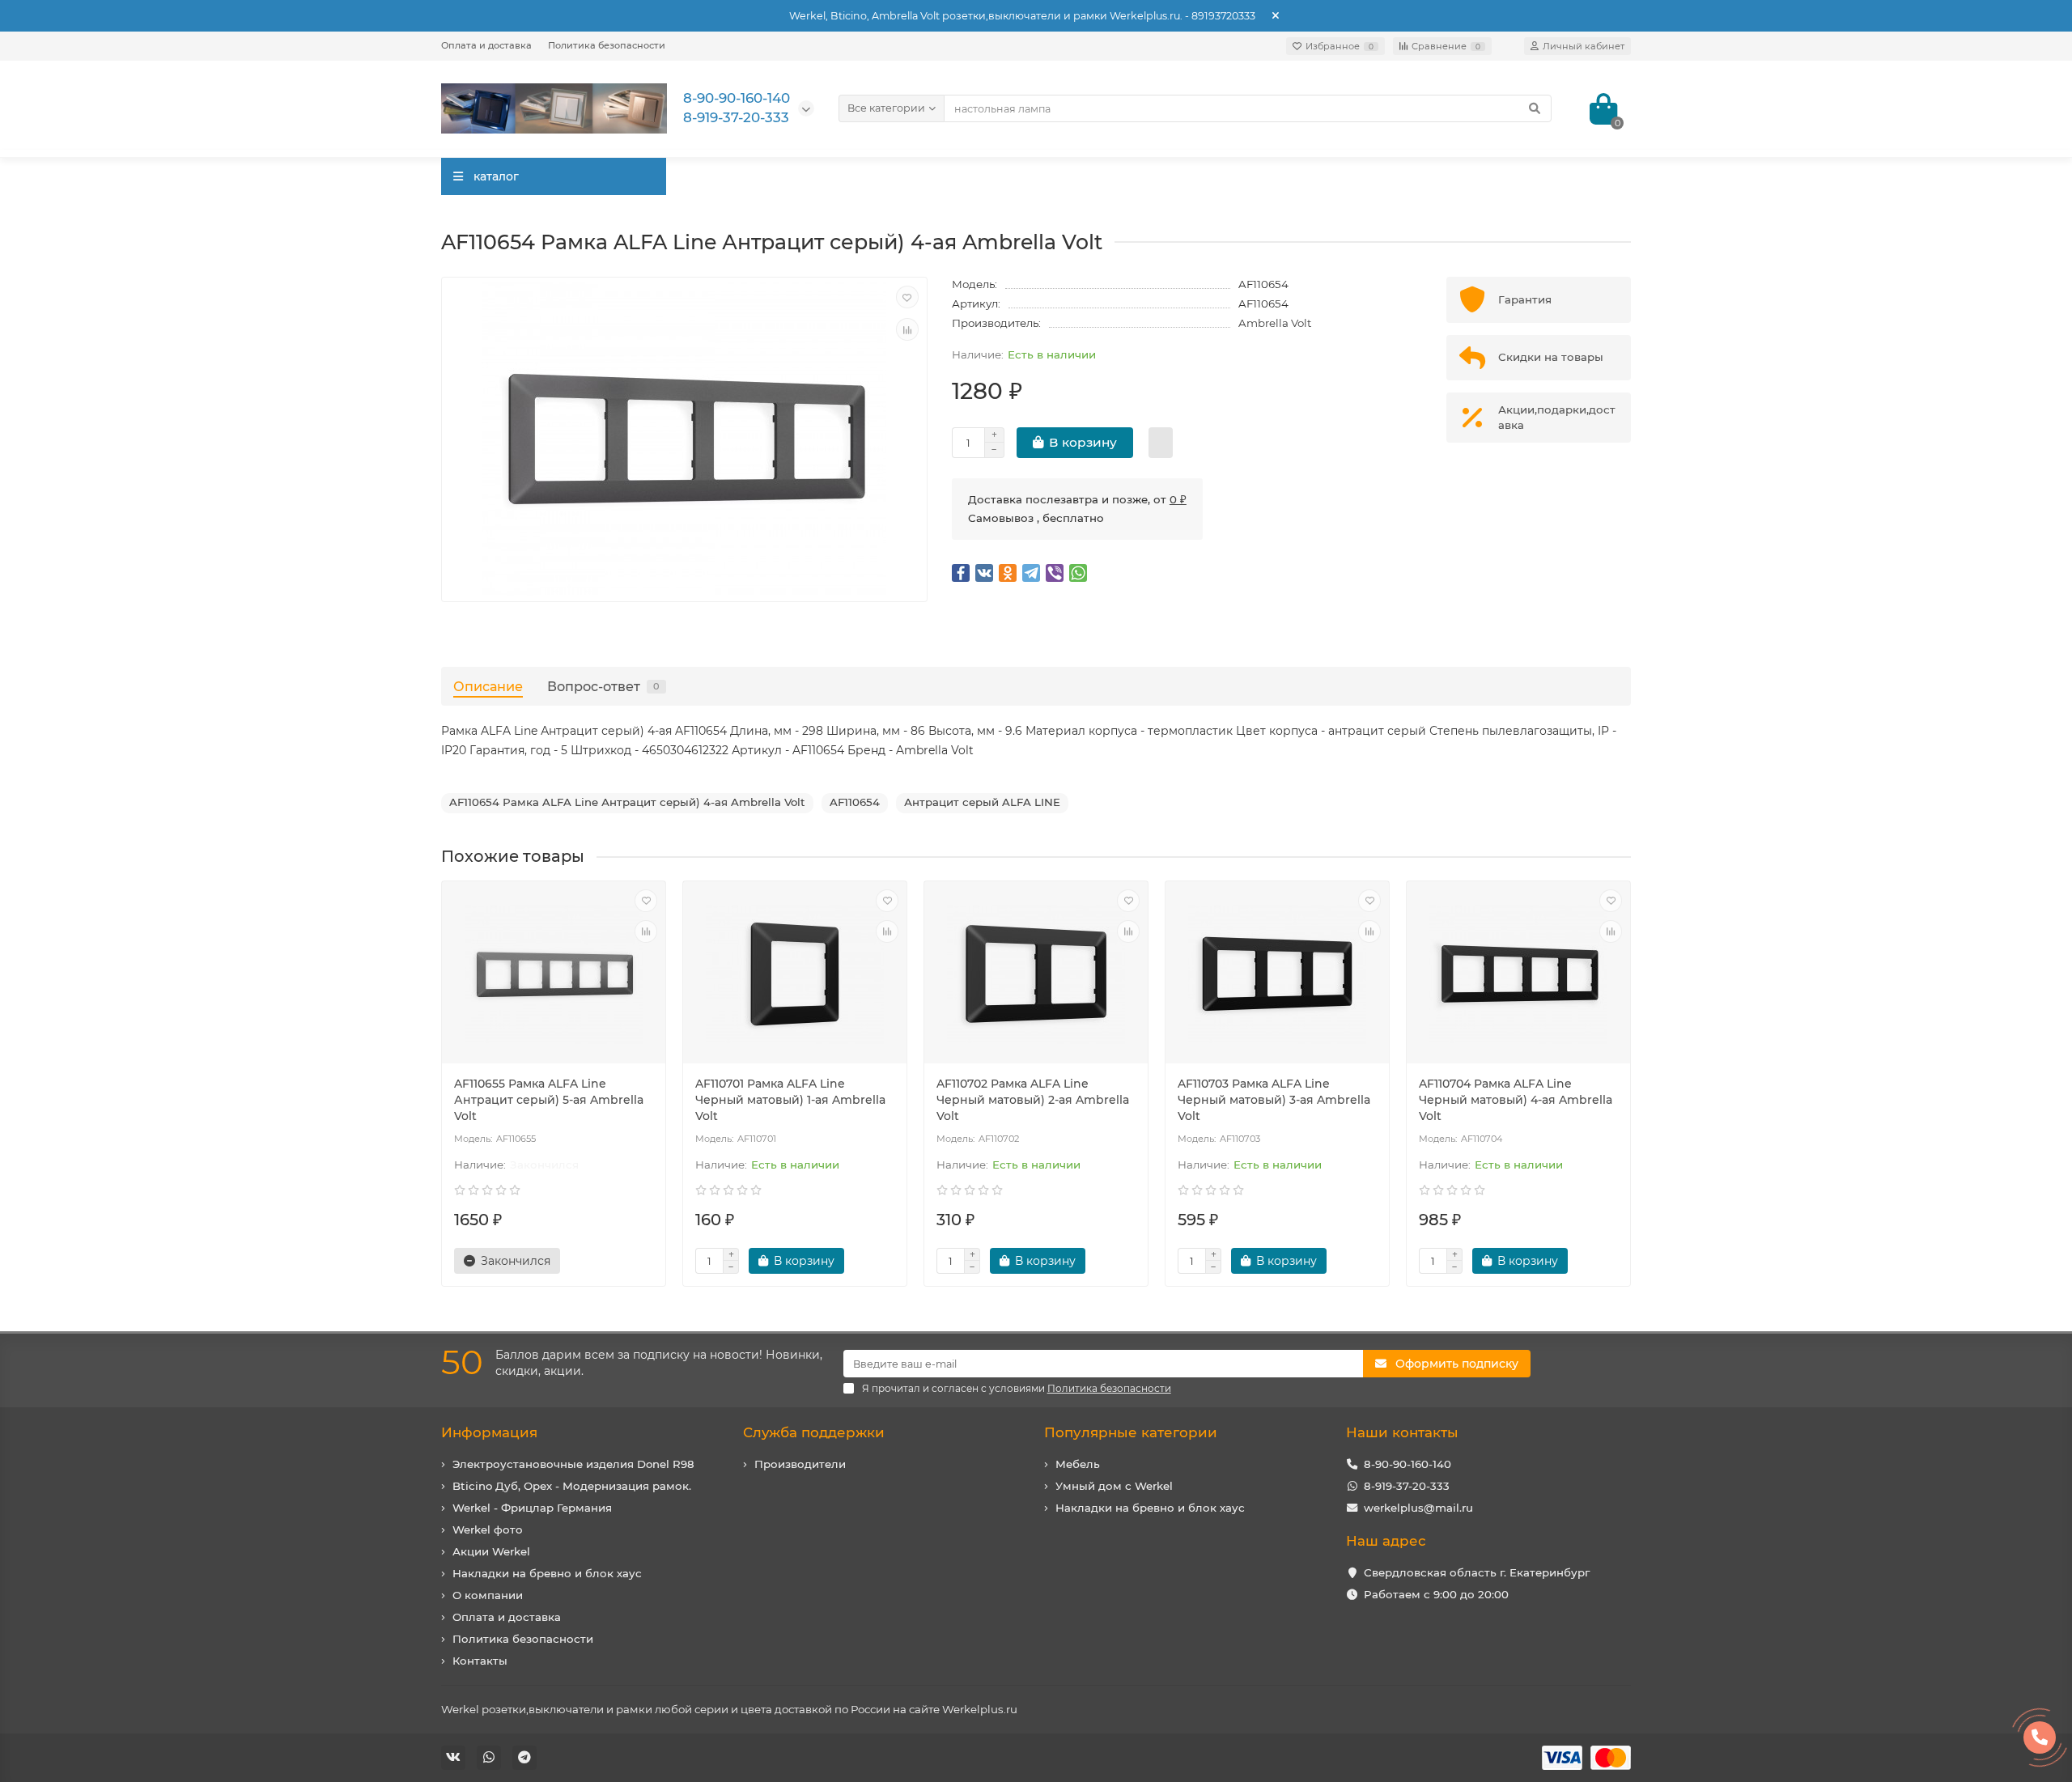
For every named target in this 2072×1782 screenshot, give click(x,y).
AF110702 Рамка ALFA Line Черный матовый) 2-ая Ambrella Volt (1033, 1100)
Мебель (1078, 1464)
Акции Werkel (491, 1551)
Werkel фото (488, 1530)
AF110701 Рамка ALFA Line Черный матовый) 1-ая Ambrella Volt (790, 1100)
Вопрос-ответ (603, 686)
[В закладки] (907, 297)
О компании (488, 1595)
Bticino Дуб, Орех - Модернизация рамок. (572, 1486)
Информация (489, 1432)
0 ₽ (1178, 499)
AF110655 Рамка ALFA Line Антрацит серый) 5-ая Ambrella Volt (549, 1100)
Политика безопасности (607, 45)
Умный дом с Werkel (1114, 1486)
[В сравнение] (907, 329)
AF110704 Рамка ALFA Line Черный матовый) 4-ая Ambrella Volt (1516, 1100)
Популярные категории (1131, 1432)
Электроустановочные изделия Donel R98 (573, 1464)
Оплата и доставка (486, 45)
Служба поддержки (814, 1432)
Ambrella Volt (1275, 323)
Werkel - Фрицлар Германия (532, 1508)
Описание (488, 686)
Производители (800, 1464)
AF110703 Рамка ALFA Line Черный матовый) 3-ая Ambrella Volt (1274, 1100)
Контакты (480, 1661)
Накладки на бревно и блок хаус (547, 1573)
